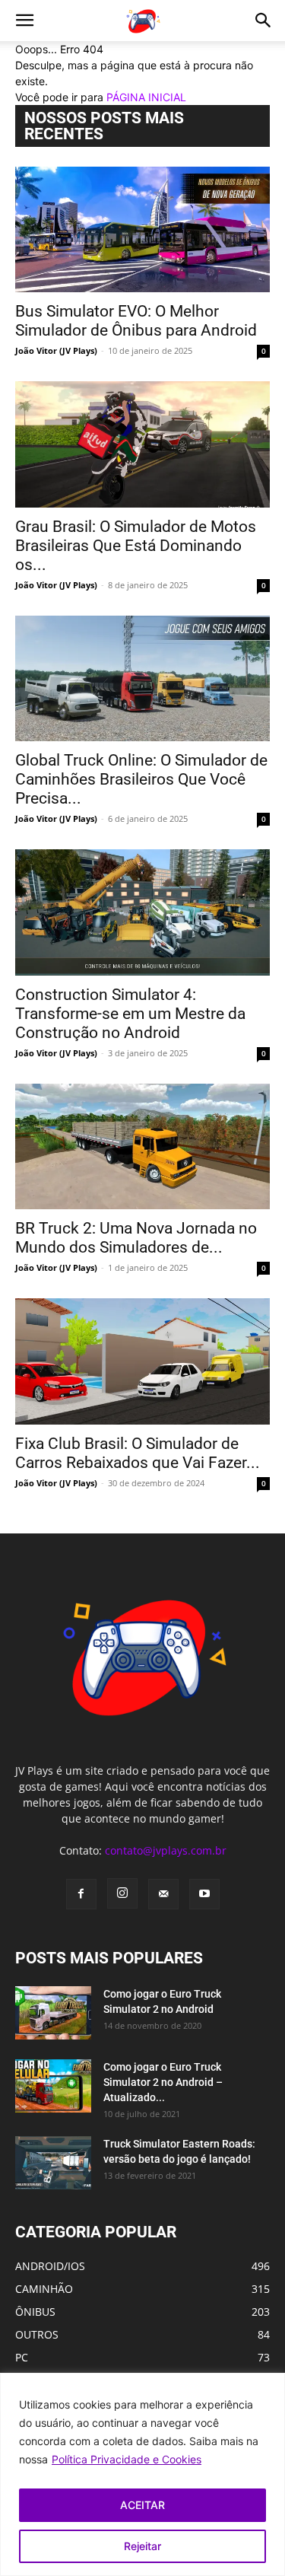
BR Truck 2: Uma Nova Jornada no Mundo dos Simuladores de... (136, 1238)
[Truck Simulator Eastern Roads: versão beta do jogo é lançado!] (53, 2163)
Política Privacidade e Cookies (127, 2459)
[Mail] (163, 1894)
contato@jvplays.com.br (166, 1850)
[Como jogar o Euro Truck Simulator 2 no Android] (53, 2013)
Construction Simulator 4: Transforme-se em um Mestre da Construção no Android (130, 1014)
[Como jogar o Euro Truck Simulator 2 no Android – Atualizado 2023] (53, 2086)
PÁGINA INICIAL (146, 97)
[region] (142, 2474)
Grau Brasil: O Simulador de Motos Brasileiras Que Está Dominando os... (136, 546)
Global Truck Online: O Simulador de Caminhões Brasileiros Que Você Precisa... (141, 779)
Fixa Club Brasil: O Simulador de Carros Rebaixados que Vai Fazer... (138, 1453)
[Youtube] (204, 1894)
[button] (24, 21)
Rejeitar (142, 2546)
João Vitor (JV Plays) (56, 350)
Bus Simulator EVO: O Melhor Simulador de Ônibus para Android (136, 321)
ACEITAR (142, 2505)
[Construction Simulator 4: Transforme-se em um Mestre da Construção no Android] (142, 912)
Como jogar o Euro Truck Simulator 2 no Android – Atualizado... (163, 2082)
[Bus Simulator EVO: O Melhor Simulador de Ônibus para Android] (142, 229)
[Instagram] (122, 1893)
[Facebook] (81, 1894)
